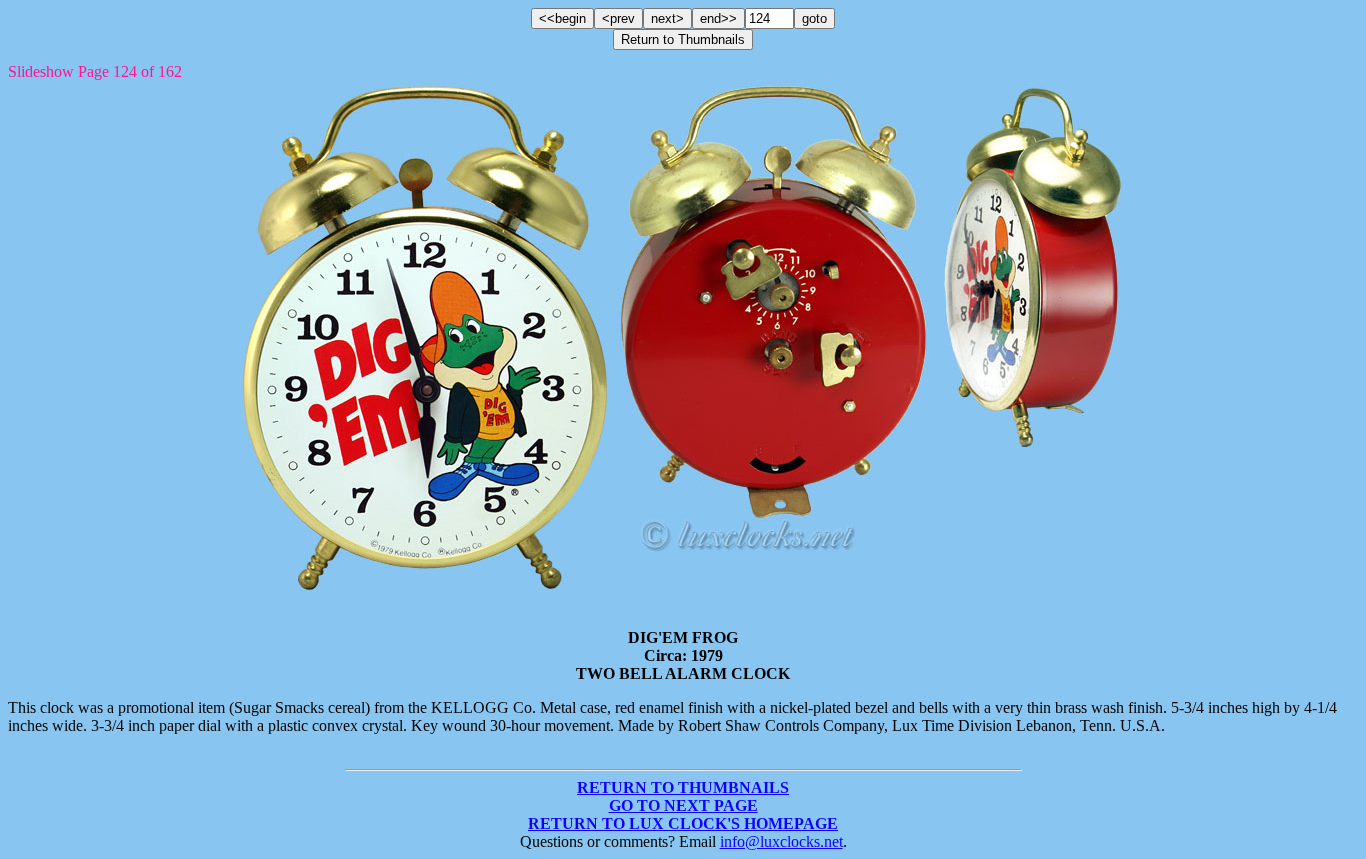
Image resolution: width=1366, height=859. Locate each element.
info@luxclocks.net (781, 841)
